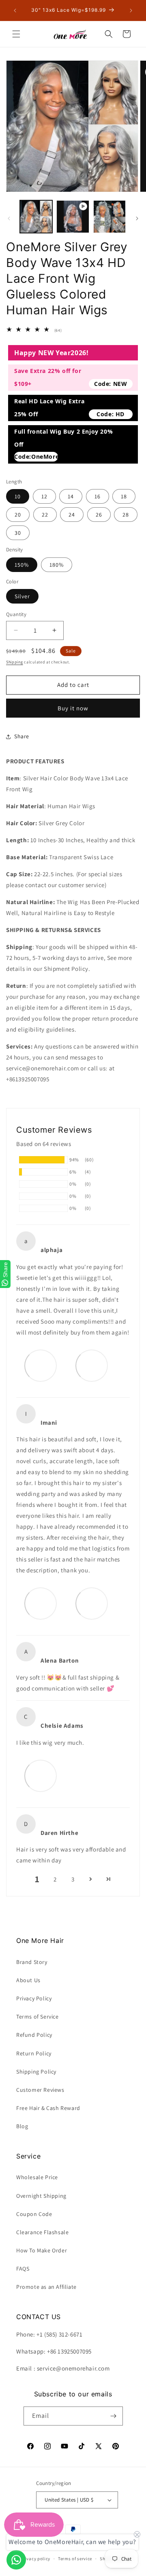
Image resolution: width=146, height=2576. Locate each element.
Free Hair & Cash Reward (48, 2108)
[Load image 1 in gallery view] (36, 216)
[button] (16, 34)
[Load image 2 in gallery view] (109, 216)
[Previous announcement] (15, 11)
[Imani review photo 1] (41, 1603)
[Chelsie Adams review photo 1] (41, 1775)
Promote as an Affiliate (46, 2287)
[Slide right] (137, 218)
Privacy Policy (34, 1998)
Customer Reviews (40, 2090)
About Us (28, 1980)
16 (98, 496)
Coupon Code (34, 2214)
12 (44, 496)
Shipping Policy (36, 2072)
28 (126, 515)
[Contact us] (16, 2560)
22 (45, 515)
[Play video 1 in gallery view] (73, 216)
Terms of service (75, 2559)
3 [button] (73, 1879)
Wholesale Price (37, 2177)
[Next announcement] (131, 11)
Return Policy (34, 2053)
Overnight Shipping (41, 2196)
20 (18, 515)
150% (22, 565)
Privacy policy (35, 2559)
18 (124, 496)
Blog (22, 2126)
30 (18, 533)
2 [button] (55, 1879)
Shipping (15, 662)
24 (72, 515)
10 (18, 496)
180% (57, 565)
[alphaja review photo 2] (92, 1365)
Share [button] (22, 736)
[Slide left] (9, 218)
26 (99, 515)
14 (71, 496)
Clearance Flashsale (42, 2232)
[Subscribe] (114, 2416)
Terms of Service (38, 2017)
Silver (22, 596)
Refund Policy (34, 2035)
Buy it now (73, 708)
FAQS (23, 2269)
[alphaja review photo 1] (41, 1365)
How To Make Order (42, 2250)
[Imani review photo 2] (92, 1603)
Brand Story (32, 1962)
